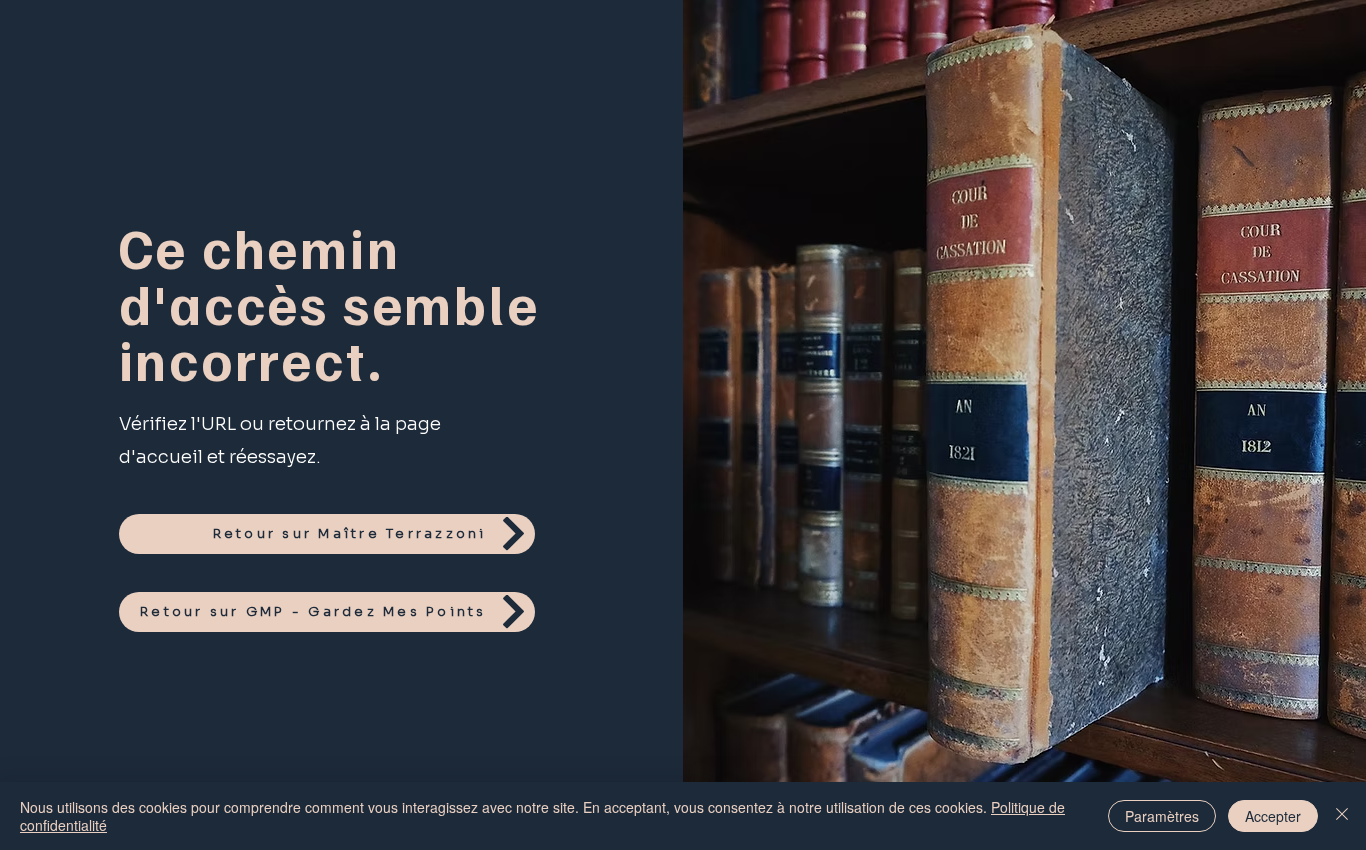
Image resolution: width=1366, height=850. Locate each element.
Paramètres (1162, 816)
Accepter (1273, 816)
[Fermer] (1342, 816)
